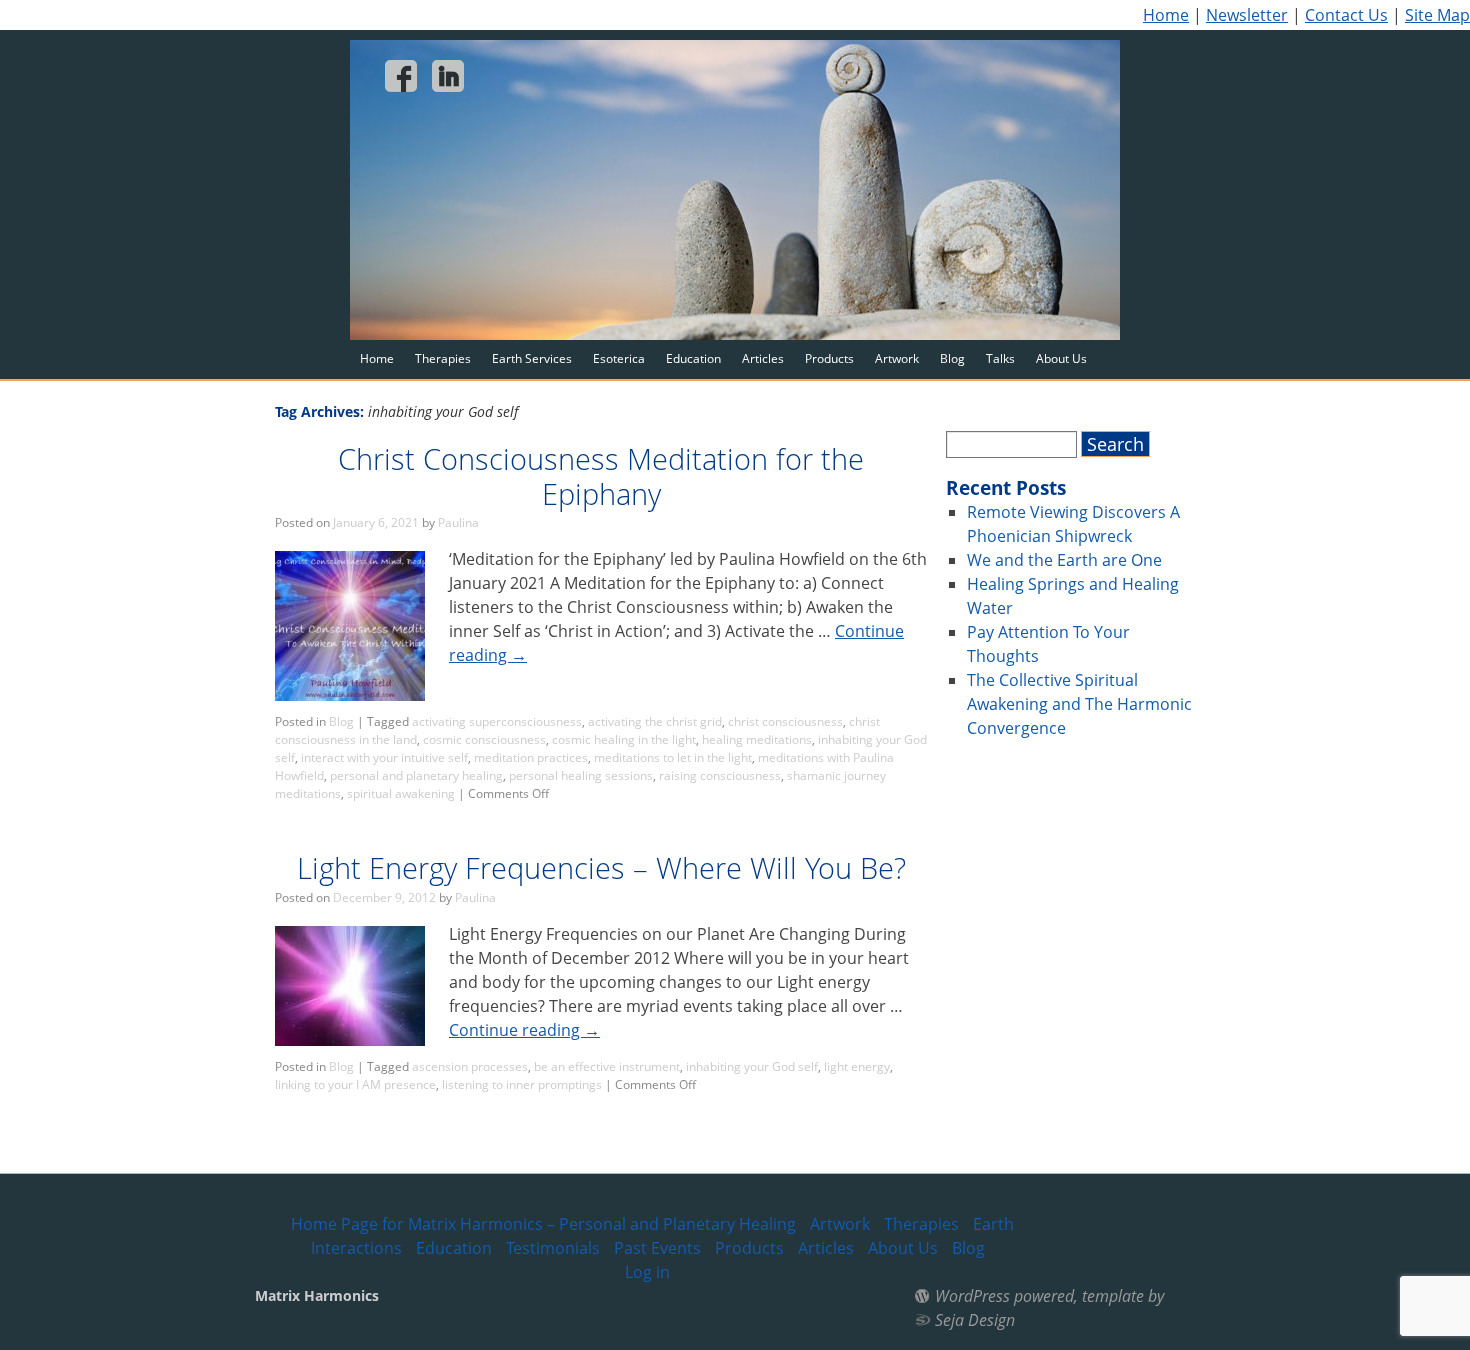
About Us (1061, 358)
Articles (763, 358)
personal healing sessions (581, 775)
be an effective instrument (607, 1066)
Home (1166, 15)
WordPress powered (1004, 1296)
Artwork (897, 358)
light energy (857, 1066)
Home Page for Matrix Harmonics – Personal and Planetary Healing (543, 1224)
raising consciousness (720, 775)
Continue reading (524, 1030)
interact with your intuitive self (384, 757)
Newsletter (1247, 15)
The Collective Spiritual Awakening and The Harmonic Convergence (1079, 704)
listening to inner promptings (522, 1084)
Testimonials (553, 1248)
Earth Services (532, 358)
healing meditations (757, 739)
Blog (952, 358)
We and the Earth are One (1064, 560)
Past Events (657, 1248)
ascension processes (470, 1066)
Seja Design (975, 1320)
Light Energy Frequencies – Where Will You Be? (601, 867)
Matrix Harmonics (317, 1295)
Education (693, 358)
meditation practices (531, 757)
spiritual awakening (401, 793)
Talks (1000, 358)
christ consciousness (785, 721)
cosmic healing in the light (624, 739)
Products (829, 358)
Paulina (458, 522)
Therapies (443, 358)
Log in (647, 1272)
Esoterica (619, 358)
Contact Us (1346, 15)
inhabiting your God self (752, 1066)
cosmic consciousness (484, 739)
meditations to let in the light (673, 757)
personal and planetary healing (416, 775)
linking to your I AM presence (355, 1084)
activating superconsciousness (497, 721)
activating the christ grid (655, 721)
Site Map (1437, 15)
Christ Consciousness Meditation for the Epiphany (601, 476)
